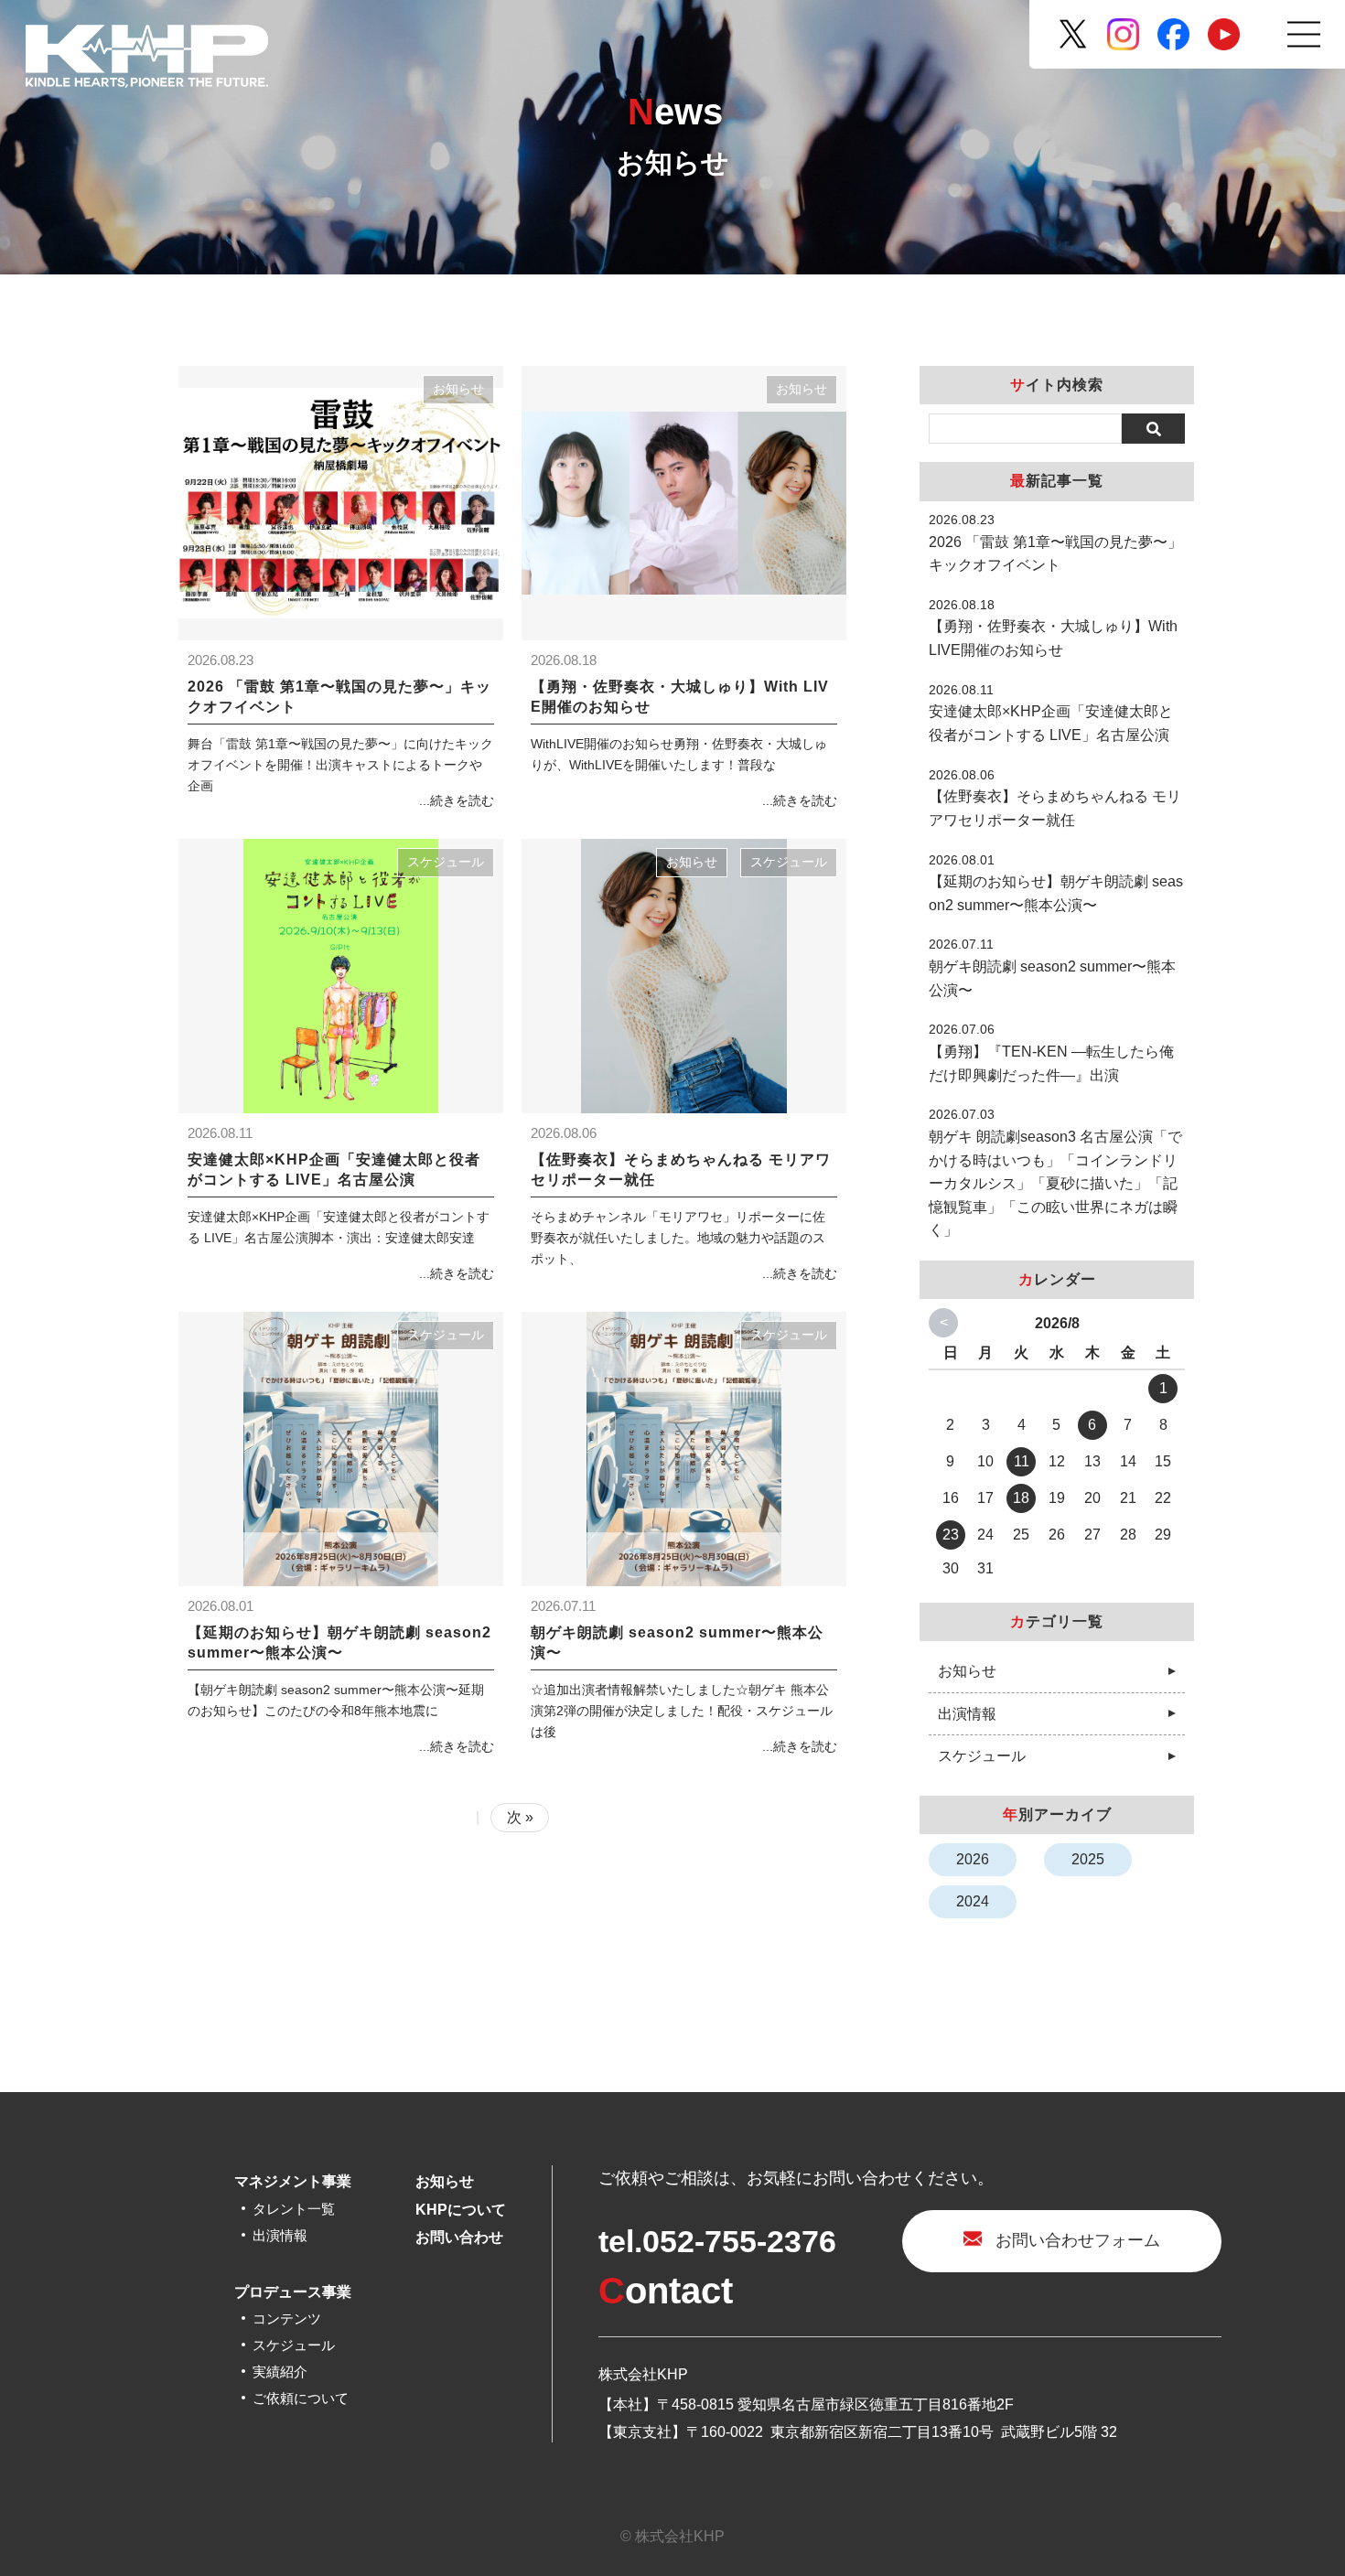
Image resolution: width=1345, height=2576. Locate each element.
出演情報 (967, 1714)
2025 (1088, 1859)
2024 (973, 1901)
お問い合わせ (459, 2237)
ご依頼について (301, 2398)
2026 (973, 1859)
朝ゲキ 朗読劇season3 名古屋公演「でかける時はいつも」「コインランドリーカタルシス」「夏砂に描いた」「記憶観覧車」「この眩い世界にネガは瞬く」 (1055, 1183)
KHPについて (461, 2210)
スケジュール (446, 862)
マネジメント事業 (293, 2181)
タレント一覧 (294, 2209)
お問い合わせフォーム (1078, 2240)
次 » (520, 1817)
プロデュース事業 (293, 2292)
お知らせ (458, 389)
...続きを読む (457, 800)
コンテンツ (287, 2318)
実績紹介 (280, 2372)
